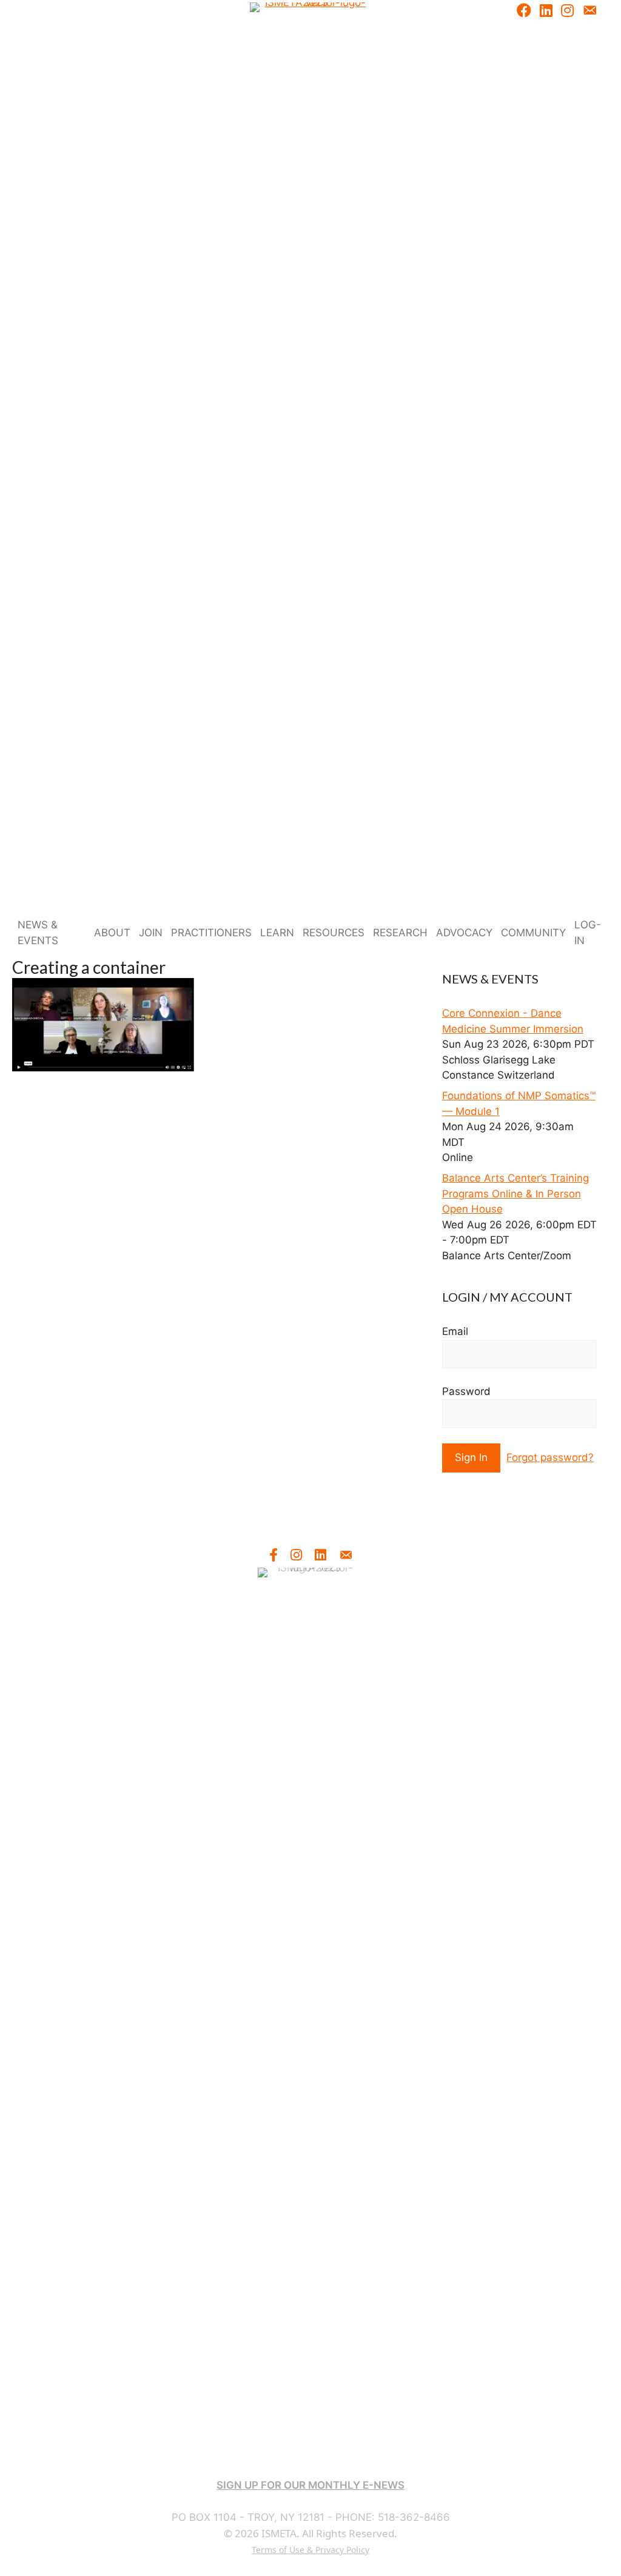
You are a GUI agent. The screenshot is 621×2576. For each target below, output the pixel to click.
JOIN (151, 933)
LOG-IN (588, 933)
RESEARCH (400, 933)
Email (455, 1331)
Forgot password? (550, 1457)
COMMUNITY (533, 933)
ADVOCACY (464, 933)
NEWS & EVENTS (38, 933)
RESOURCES (334, 933)
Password (466, 1391)
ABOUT (112, 933)
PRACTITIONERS (211, 933)
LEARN (277, 933)
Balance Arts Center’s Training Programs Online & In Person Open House (515, 1193)
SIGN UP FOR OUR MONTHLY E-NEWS (310, 2485)
